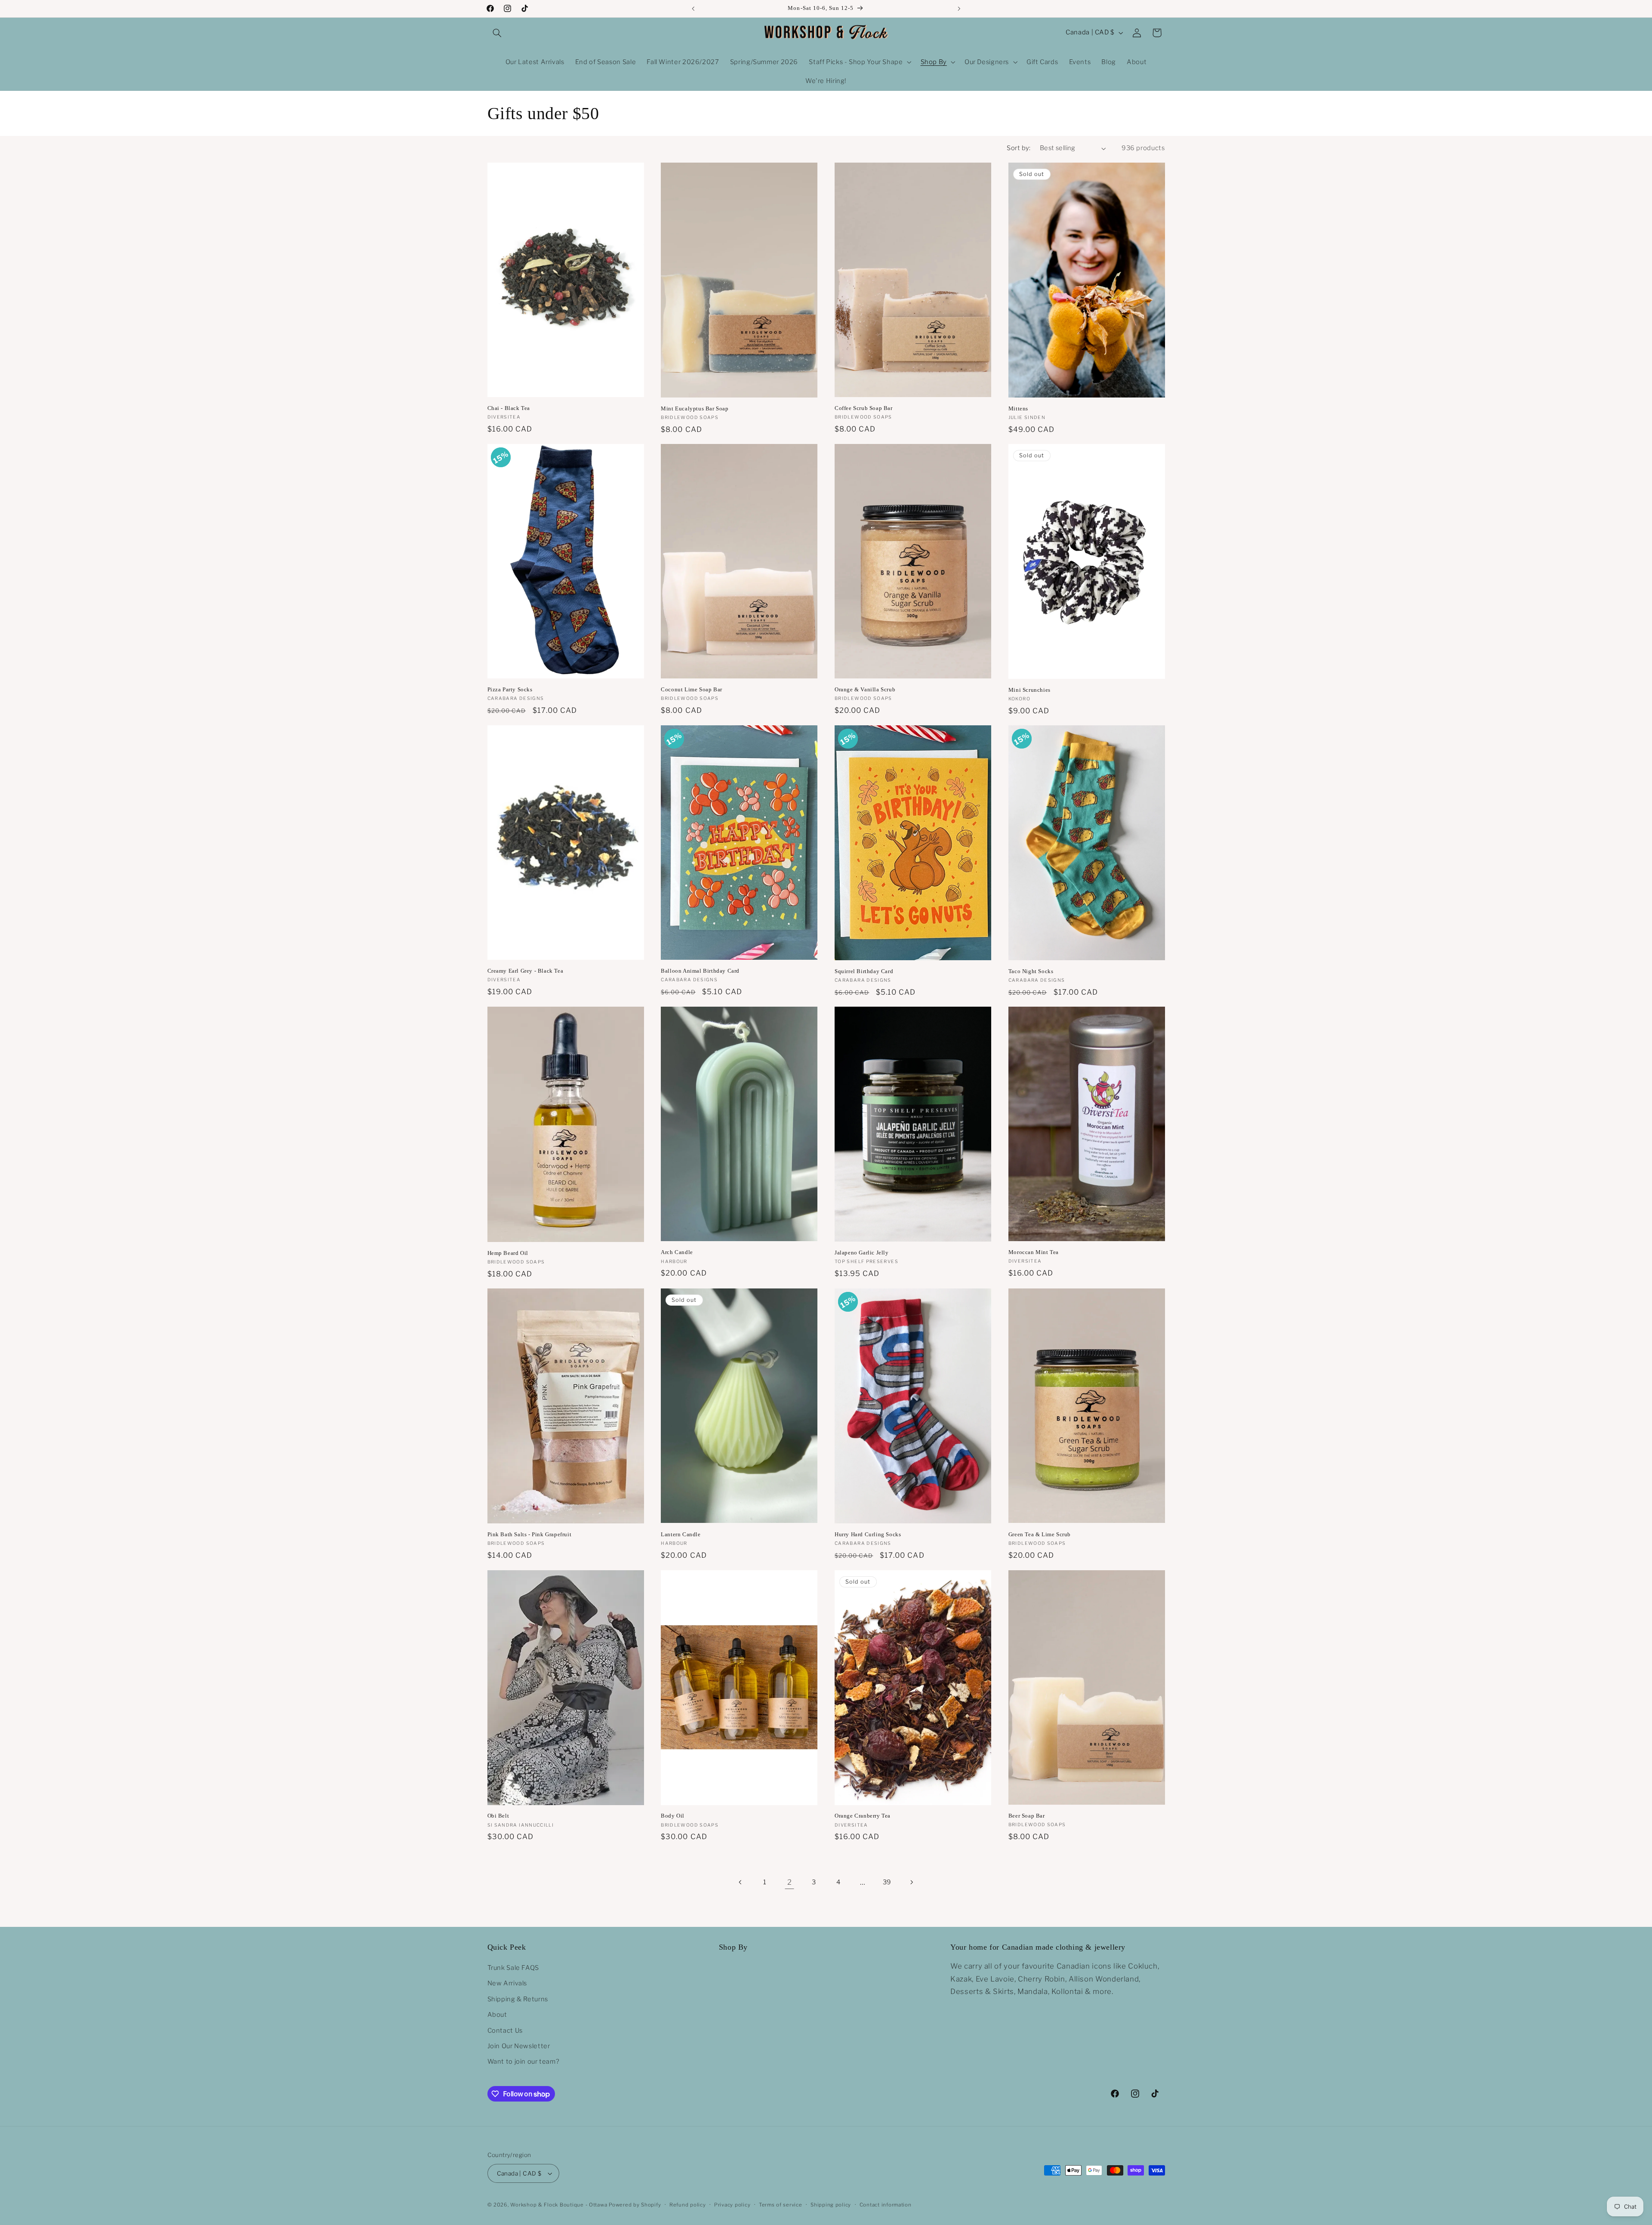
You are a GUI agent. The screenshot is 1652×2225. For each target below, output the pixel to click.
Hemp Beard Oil (508, 1253)
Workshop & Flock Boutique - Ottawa (559, 2205)
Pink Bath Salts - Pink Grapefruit (530, 1534)
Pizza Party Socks (510, 689)
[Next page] (911, 1882)
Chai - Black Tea (509, 408)
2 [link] (790, 1882)
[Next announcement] (959, 9)
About (497, 2015)
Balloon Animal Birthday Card (700, 971)
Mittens (1018, 408)
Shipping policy (831, 2205)
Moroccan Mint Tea (1034, 1252)
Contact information (886, 2205)
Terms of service (781, 2205)
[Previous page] (741, 1882)
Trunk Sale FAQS (513, 1968)
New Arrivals (507, 1983)
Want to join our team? (524, 2062)
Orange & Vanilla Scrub (865, 689)
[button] (497, 33)
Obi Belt (498, 1816)
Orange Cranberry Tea (863, 1816)
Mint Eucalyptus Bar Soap (695, 408)
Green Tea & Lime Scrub (1040, 1534)
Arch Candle (677, 1252)
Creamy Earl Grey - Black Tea (525, 971)
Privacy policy (732, 2205)
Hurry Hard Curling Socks (868, 1534)
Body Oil (673, 1816)
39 (887, 1882)
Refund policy (688, 2205)
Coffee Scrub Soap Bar (864, 408)
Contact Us (505, 2031)
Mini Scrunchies (1029, 690)
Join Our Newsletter (519, 2046)
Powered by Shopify (635, 2205)
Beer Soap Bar (1027, 1816)
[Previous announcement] (693, 9)
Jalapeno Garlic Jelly (862, 1253)
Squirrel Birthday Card (864, 971)
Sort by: (1019, 148)
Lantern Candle (681, 1534)
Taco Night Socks (1031, 971)
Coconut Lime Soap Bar (692, 689)
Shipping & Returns (518, 1999)
